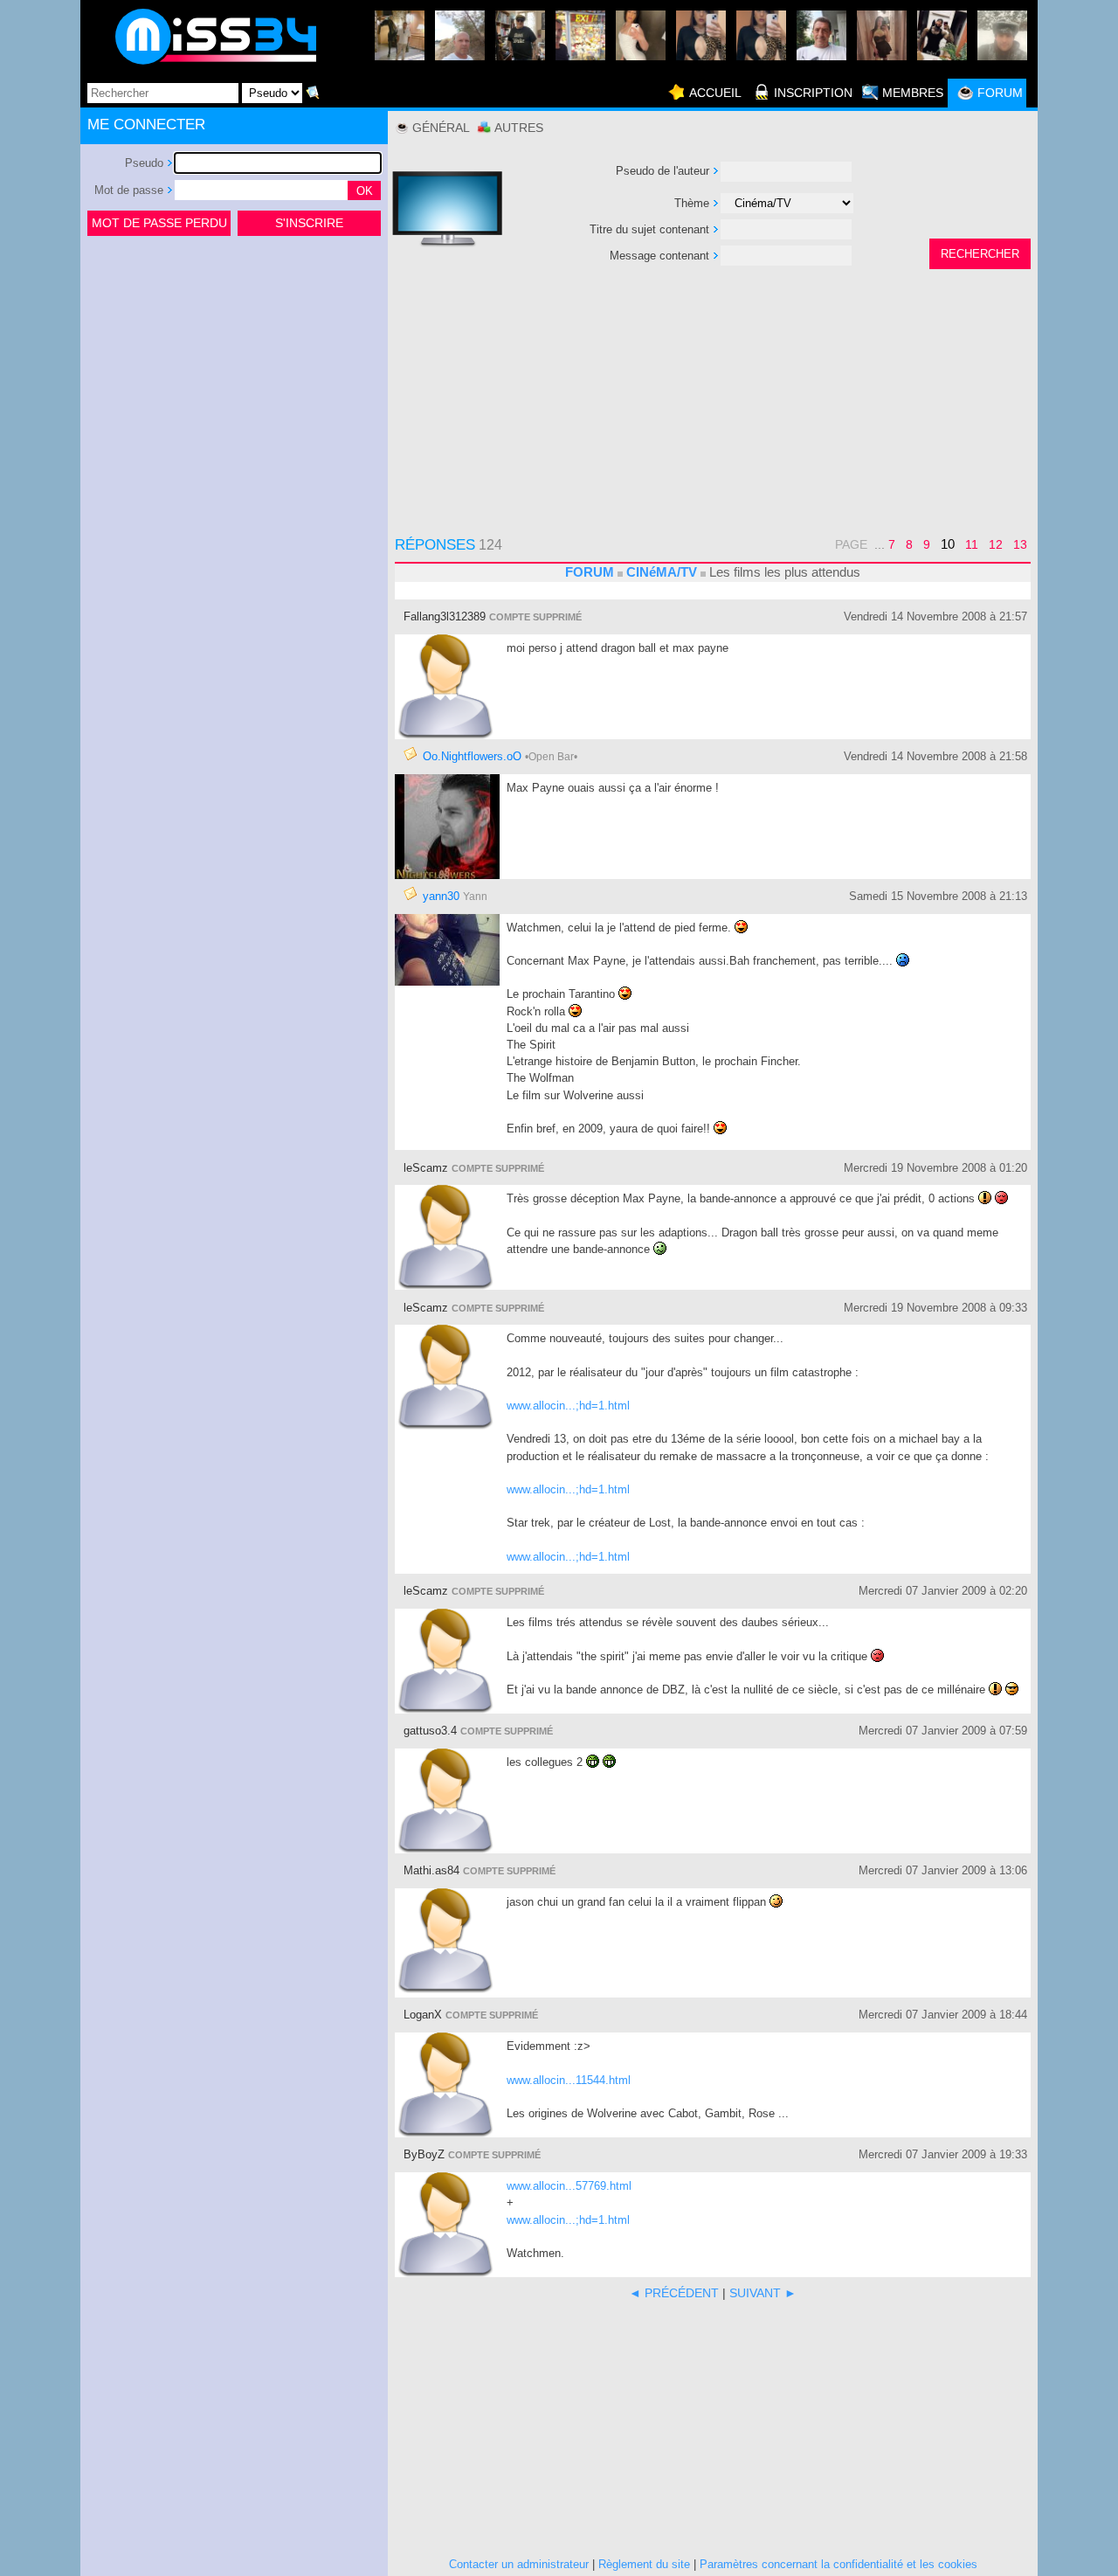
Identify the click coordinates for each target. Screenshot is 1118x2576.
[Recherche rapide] (313, 93)
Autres (519, 128)
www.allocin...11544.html (569, 2080)
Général (441, 128)
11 (972, 544)
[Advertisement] (234, 370)
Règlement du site (644, 2564)
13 (1020, 544)
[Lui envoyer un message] (411, 754)
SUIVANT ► (763, 2293)
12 (996, 544)
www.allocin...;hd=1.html (568, 1406)
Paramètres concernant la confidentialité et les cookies (838, 2564)
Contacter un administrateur (519, 2564)
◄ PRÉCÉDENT (674, 2293)
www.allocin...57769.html (569, 2186)
